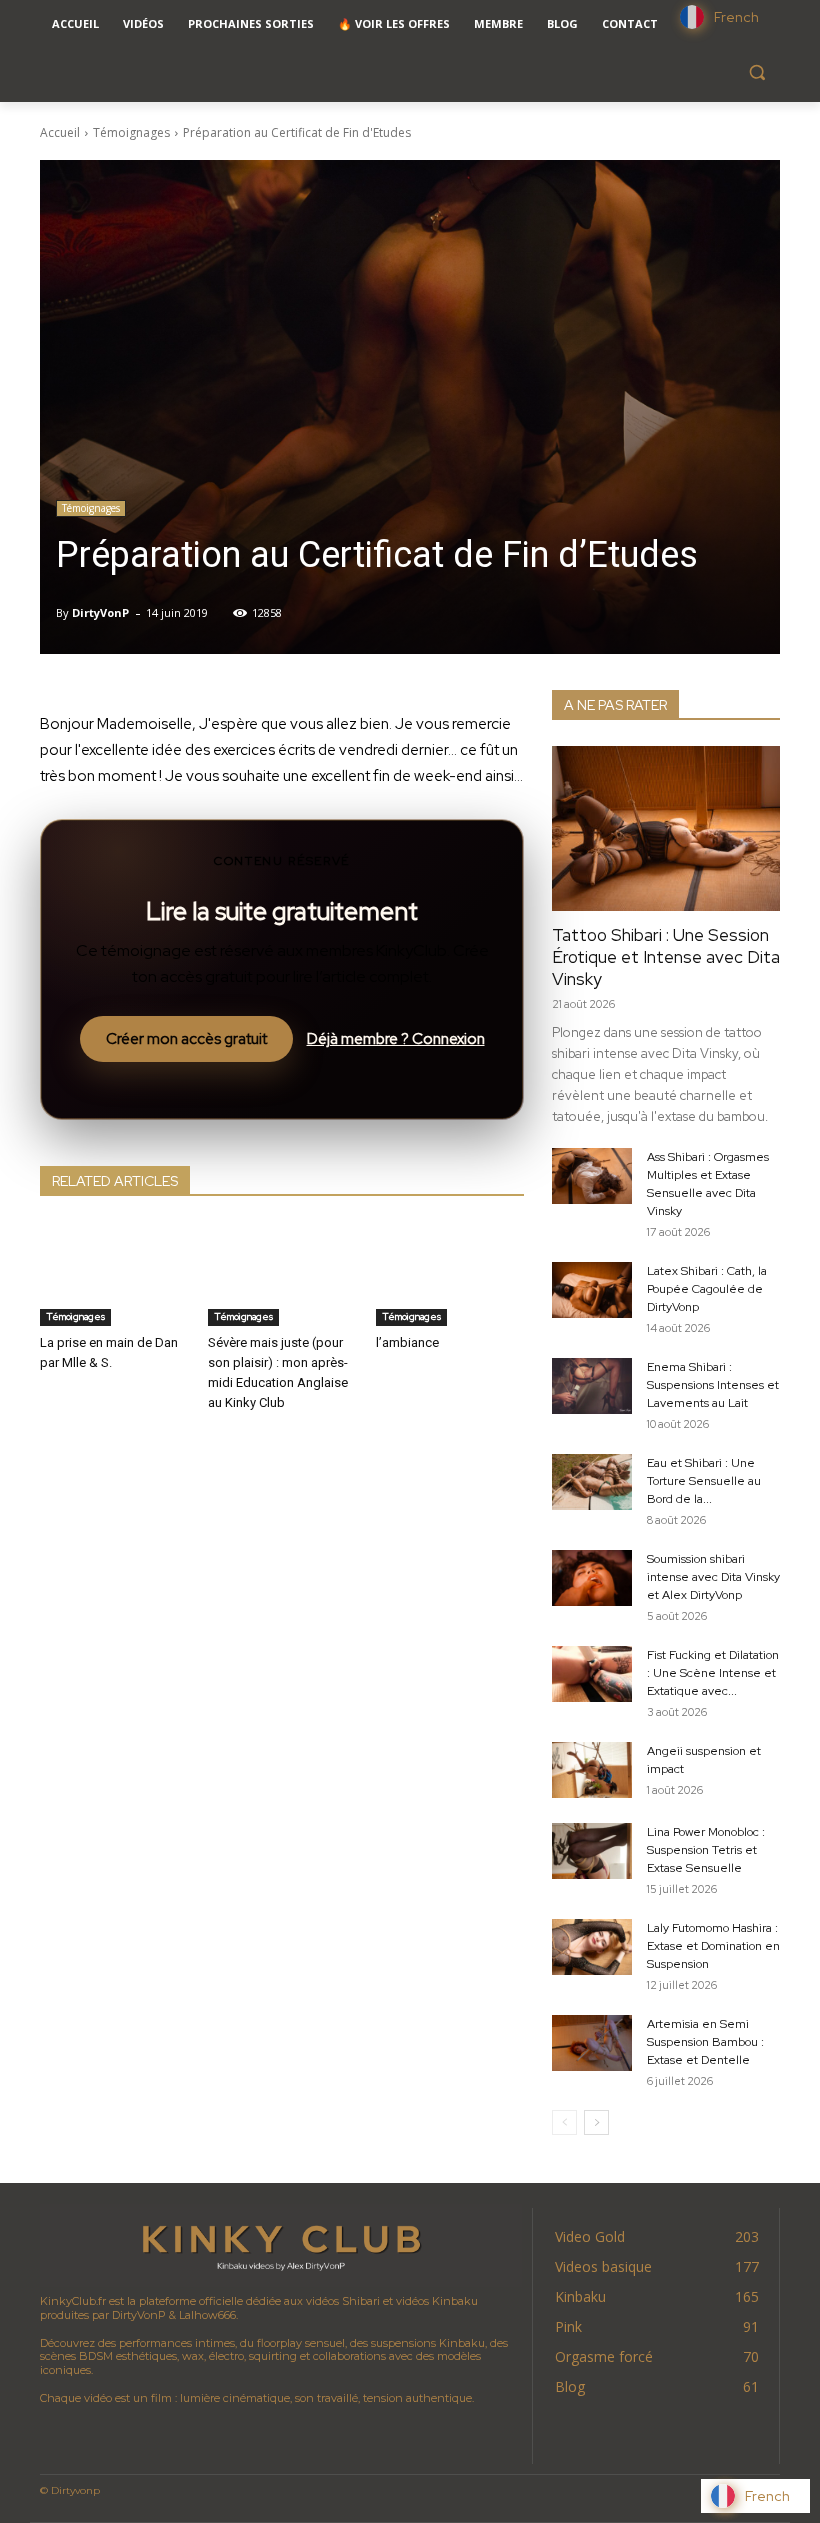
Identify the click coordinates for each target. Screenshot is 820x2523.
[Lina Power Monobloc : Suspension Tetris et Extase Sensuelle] (592, 1851)
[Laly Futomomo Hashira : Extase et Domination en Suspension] (592, 1947)
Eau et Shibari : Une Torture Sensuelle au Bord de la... (704, 1481)
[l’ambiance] (450, 1274)
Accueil (60, 132)
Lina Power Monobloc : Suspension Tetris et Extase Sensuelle (706, 1850)
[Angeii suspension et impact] (592, 1770)
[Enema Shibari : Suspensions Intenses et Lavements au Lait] (592, 1386)
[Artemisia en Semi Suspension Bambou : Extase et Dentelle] (592, 2043)
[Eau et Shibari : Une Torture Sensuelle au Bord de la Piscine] (592, 1482)
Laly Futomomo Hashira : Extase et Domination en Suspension (713, 1946)
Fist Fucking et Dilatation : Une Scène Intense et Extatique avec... (713, 1673)
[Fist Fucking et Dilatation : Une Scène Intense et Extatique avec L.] (592, 1674)
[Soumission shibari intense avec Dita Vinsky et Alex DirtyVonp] (592, 1578)
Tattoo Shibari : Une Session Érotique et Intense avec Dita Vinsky (666, 957)
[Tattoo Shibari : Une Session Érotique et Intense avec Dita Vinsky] (666, 828)
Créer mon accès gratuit (186, 1039)
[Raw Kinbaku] (281, 2246)
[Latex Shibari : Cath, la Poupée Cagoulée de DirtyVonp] (592, 1290)
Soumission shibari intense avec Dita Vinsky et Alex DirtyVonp (713, 1577)
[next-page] (596, 2122)
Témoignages (131, 132)
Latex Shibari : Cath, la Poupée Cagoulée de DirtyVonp (707, 1289)
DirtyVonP (100, 612)
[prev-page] (564, 2122)
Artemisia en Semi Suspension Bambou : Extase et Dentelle (705, 2042)
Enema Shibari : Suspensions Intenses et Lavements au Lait (713, 1385)
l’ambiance (407, 1342)
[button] (756, 72)
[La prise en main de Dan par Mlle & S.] (114, 1274)
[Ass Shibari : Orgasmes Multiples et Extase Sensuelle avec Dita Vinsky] (592, 1176)
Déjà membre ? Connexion (396, 1039)
